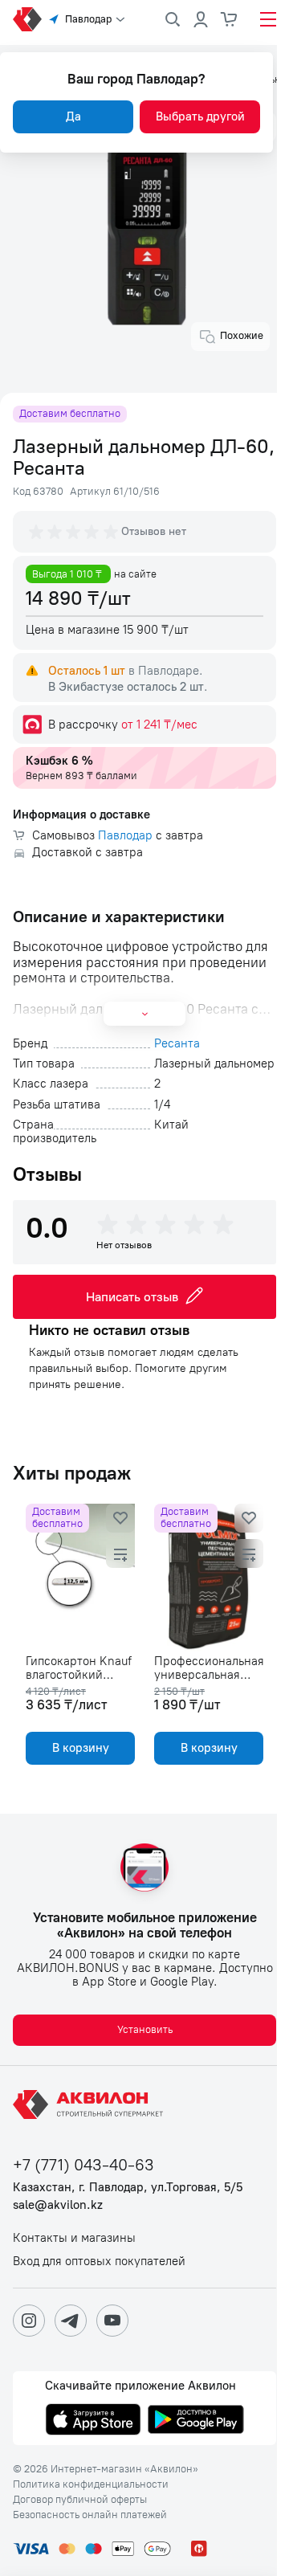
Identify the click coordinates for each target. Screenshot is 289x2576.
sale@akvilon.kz (58, 2205)
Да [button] (73, 116)
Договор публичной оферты (80, 2500)
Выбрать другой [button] (200, 116)
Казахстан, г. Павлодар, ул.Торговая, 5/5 (128, 2188)
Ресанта (177, 1044)
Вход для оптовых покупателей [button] (99, 2262)
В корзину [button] (81, 1748)
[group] (75, 532)
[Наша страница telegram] (71, 2321)
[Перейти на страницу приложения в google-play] (196, 2421)
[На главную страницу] (91, 2104)
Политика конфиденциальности (91, 2484)
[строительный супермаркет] (27, 19)
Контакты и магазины (74, 2238)
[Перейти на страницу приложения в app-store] (93, 2421)
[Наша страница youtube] (112, 2321)
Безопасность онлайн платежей (90, 2515)
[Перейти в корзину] (230, 19)
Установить (145, 2029)
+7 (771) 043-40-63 (83, 2165)
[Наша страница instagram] (29, 2321)
